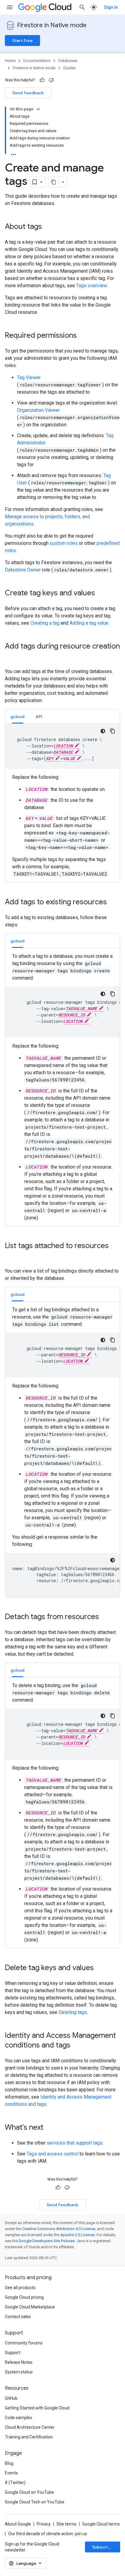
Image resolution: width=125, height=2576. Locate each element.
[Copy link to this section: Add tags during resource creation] (11, 656)
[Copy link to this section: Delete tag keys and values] (100, 1968)
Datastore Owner (23, 570)
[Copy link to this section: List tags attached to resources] (11, 1256)
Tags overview (91, 286)
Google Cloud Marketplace (30, 2307)
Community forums (24, 2343)
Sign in (111, 7)
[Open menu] (10, 7)
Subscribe (103, 2547)
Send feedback (28, 93)
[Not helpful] (51, 80)
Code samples (19, 2418)
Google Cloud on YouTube (29, 2492)
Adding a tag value (89, 623)
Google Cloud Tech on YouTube (35, 2502)
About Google (18, 2524)
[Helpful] (42, 80)
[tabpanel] (62, 801)
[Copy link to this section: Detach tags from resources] (105, 1617)
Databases (68, 61)
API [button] (39, 717)
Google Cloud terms (101, 2524)
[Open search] (82, 7)
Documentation (37, 61)
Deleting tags (73, 2012)
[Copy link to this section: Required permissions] (83, 336)
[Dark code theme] (103, 731)
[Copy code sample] (113, 731)
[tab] (18, 716)
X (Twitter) (15, 2483)
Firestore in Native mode (52, 25)
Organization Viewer (38, 410)
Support (13, 2353)
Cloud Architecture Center (30, 2427)
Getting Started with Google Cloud (37, 2408)
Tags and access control (52, 2154)
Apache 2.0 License (78, 2235)
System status (19, 2372)
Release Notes (19, 2362)
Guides (69, 68)
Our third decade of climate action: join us (48, 2534)
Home (10, 61)
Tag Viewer (29, 377)
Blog (9, 2463)
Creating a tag (45, 623)
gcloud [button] (18, 717)
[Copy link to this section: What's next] (49, 2128)
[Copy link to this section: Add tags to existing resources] (113, 903)
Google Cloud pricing (24, 2297)
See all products (20, 2288)
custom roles (64, 543)
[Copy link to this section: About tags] (48, 227)
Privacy (44, 2524)
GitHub (11, 2398)
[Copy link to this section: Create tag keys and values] (101, 594)
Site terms (66, 2524)
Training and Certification (29, 2437)
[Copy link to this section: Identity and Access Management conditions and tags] (76, 2046)
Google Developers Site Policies (47, 2241)
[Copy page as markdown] (54, 182)
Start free (22, 41)
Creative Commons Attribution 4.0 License (59, 2229)
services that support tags (75, 2143)
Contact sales (18, 2317)
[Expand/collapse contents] (38, 109)
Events (11, 2473)
